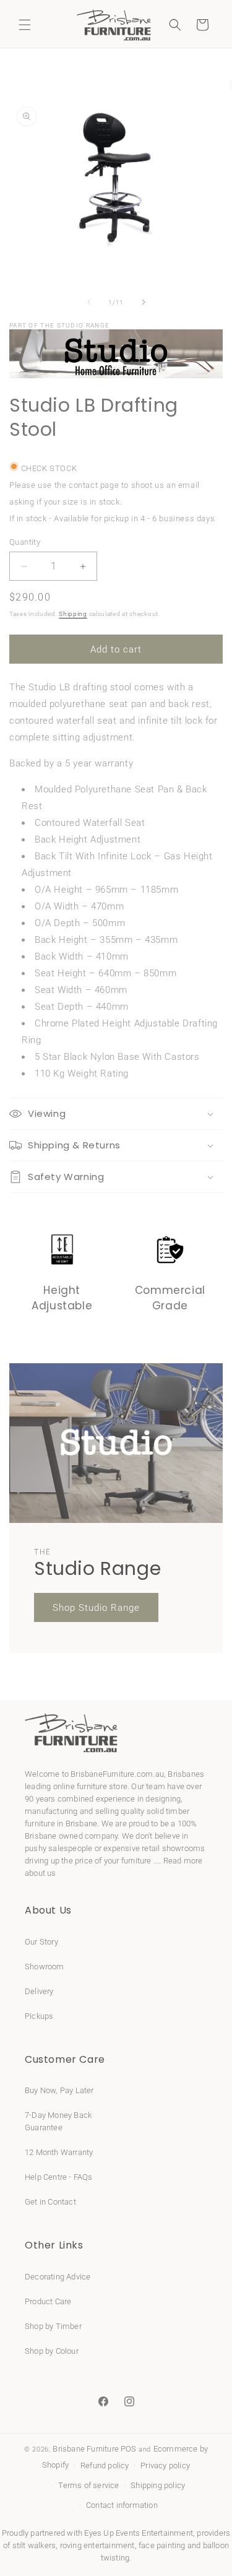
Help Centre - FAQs (59, 2177)
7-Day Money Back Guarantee (58, 2121)
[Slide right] (144, 302)
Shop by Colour (52, 2351)
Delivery (39, 1991)
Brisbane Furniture (86, 2449)
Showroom (45, 1967)
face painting (162, 2545)
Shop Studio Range (96, 1608)
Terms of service (88, 2485)
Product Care (48, 2301)
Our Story (41, 1942)
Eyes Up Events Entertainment (139, 2533)
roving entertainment (97, 2545)
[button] (25, 25)
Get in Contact (50, 2202)
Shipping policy (158, 2485)
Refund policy (105, 2465)
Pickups (39, 2016)
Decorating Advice (58, 2277)
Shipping (73, 614)
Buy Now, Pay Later (59, 2090)
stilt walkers (34, 2545)
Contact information (122, 2505)
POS (129, 2449)
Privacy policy (165, 2465)
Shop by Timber (53, 2326)
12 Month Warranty (59, 2152)
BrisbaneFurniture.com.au (117, 1774)
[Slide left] (89, 302)
